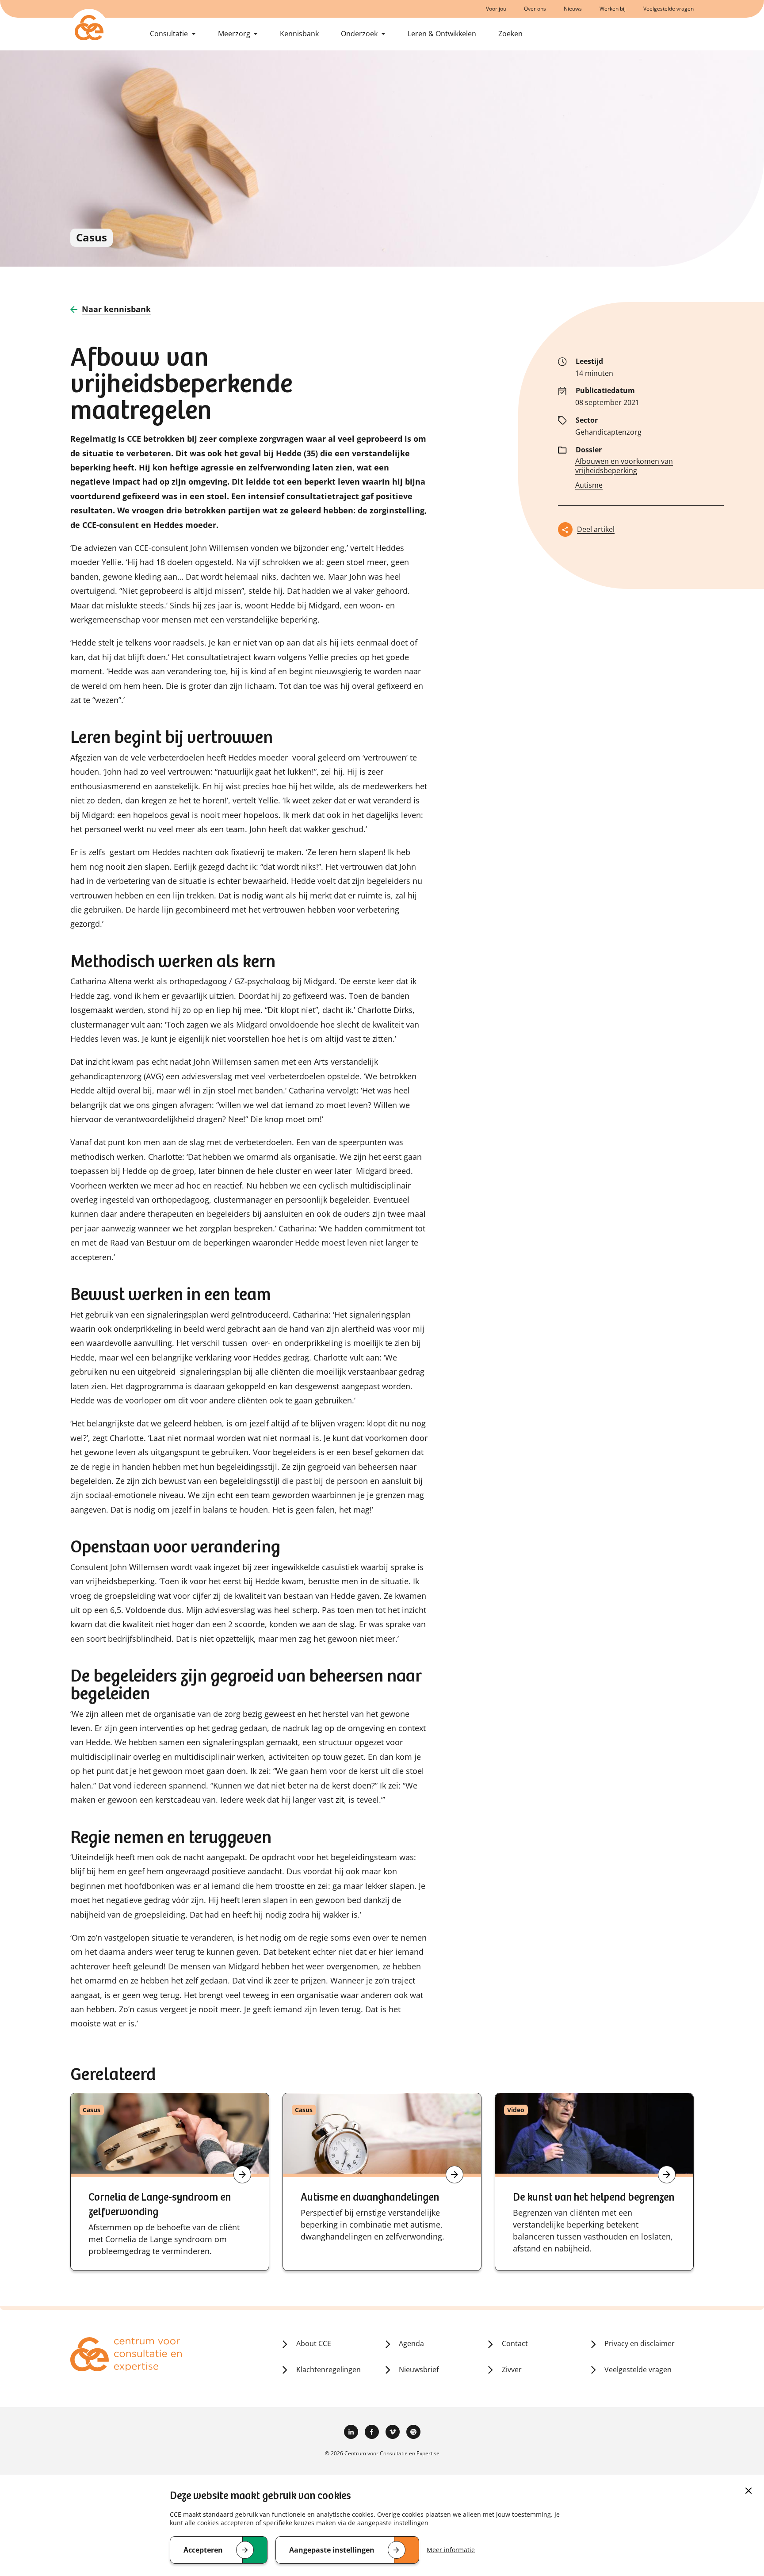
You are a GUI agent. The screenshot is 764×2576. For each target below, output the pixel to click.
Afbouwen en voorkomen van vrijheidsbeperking (624, 466)
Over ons (535, 9)
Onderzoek (359, 34)
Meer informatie (451, 2550)
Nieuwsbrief (419, 2370)
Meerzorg (234, 34)
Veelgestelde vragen (668, 9)
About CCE (314, 2343)
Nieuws (573, 9)
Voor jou (496, 9)
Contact (515, 2343)
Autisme (589, 485)
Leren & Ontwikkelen (442, 34)
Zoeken (510, 34)
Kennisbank (299, 34)
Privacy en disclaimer (640, 2343)
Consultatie (169, 34)
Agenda (411, 2343)
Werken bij (613, 9)
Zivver (512, 2370)
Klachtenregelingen (329, 2370)
